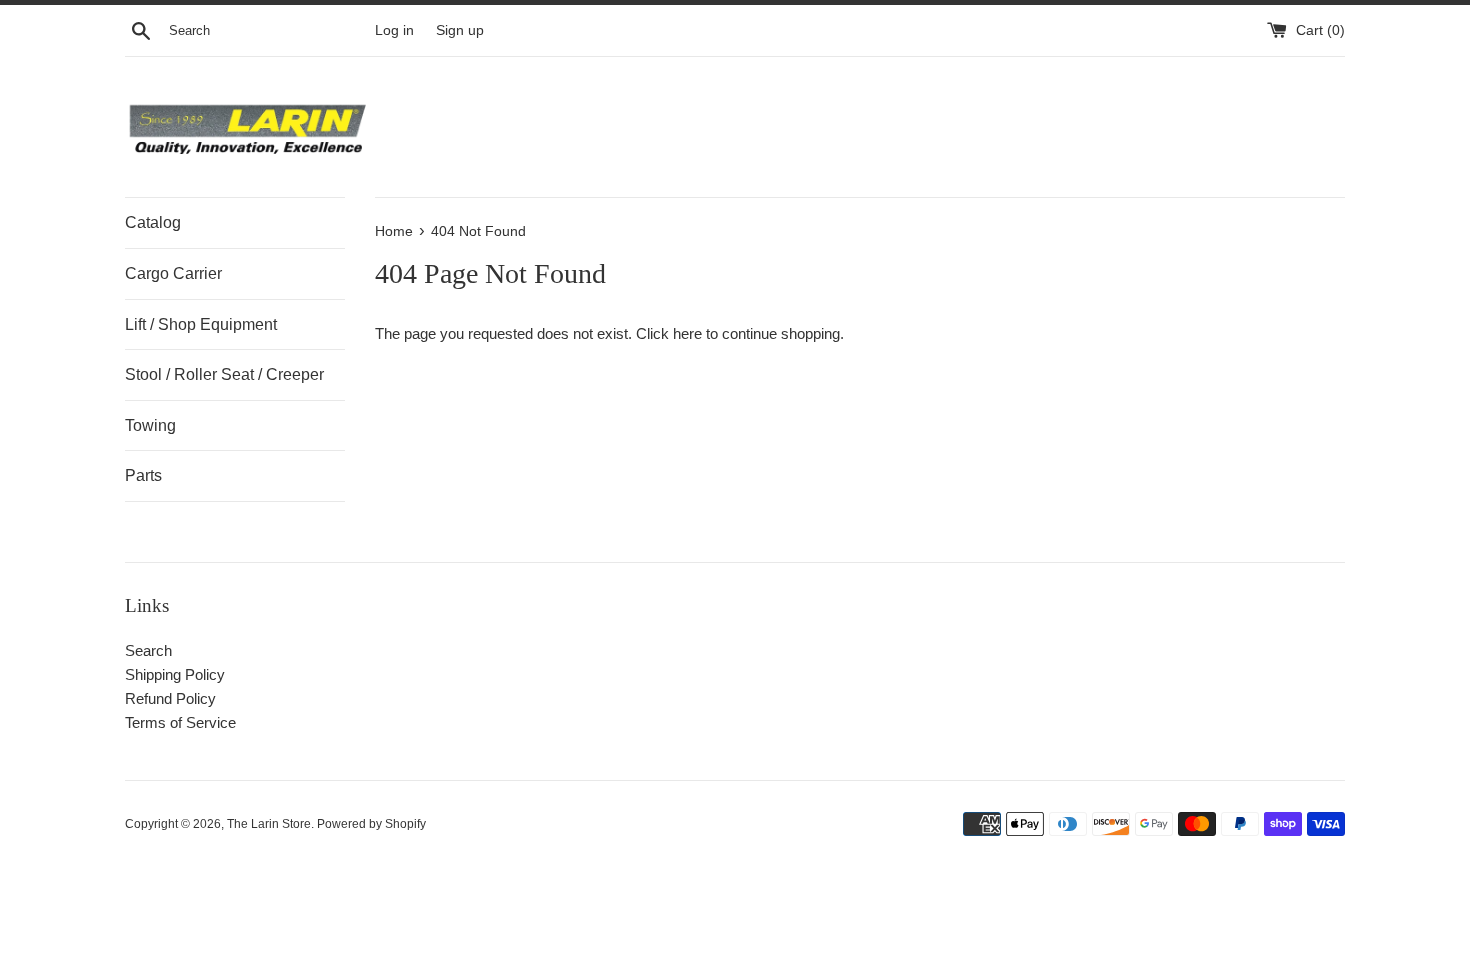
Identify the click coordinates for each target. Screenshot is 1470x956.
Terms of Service (180, 722)
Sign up (460, 30)
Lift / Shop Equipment (201, 324)
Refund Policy (170, 698)
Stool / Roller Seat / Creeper (224, 374)
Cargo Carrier (173, 273)
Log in (394, 30)
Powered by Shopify (371, 824)
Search (148, 650)
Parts (143, 475)
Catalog (153, 222)
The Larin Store (269, 824)
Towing (150, 425)
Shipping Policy (175, 674)
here (687, 333)
